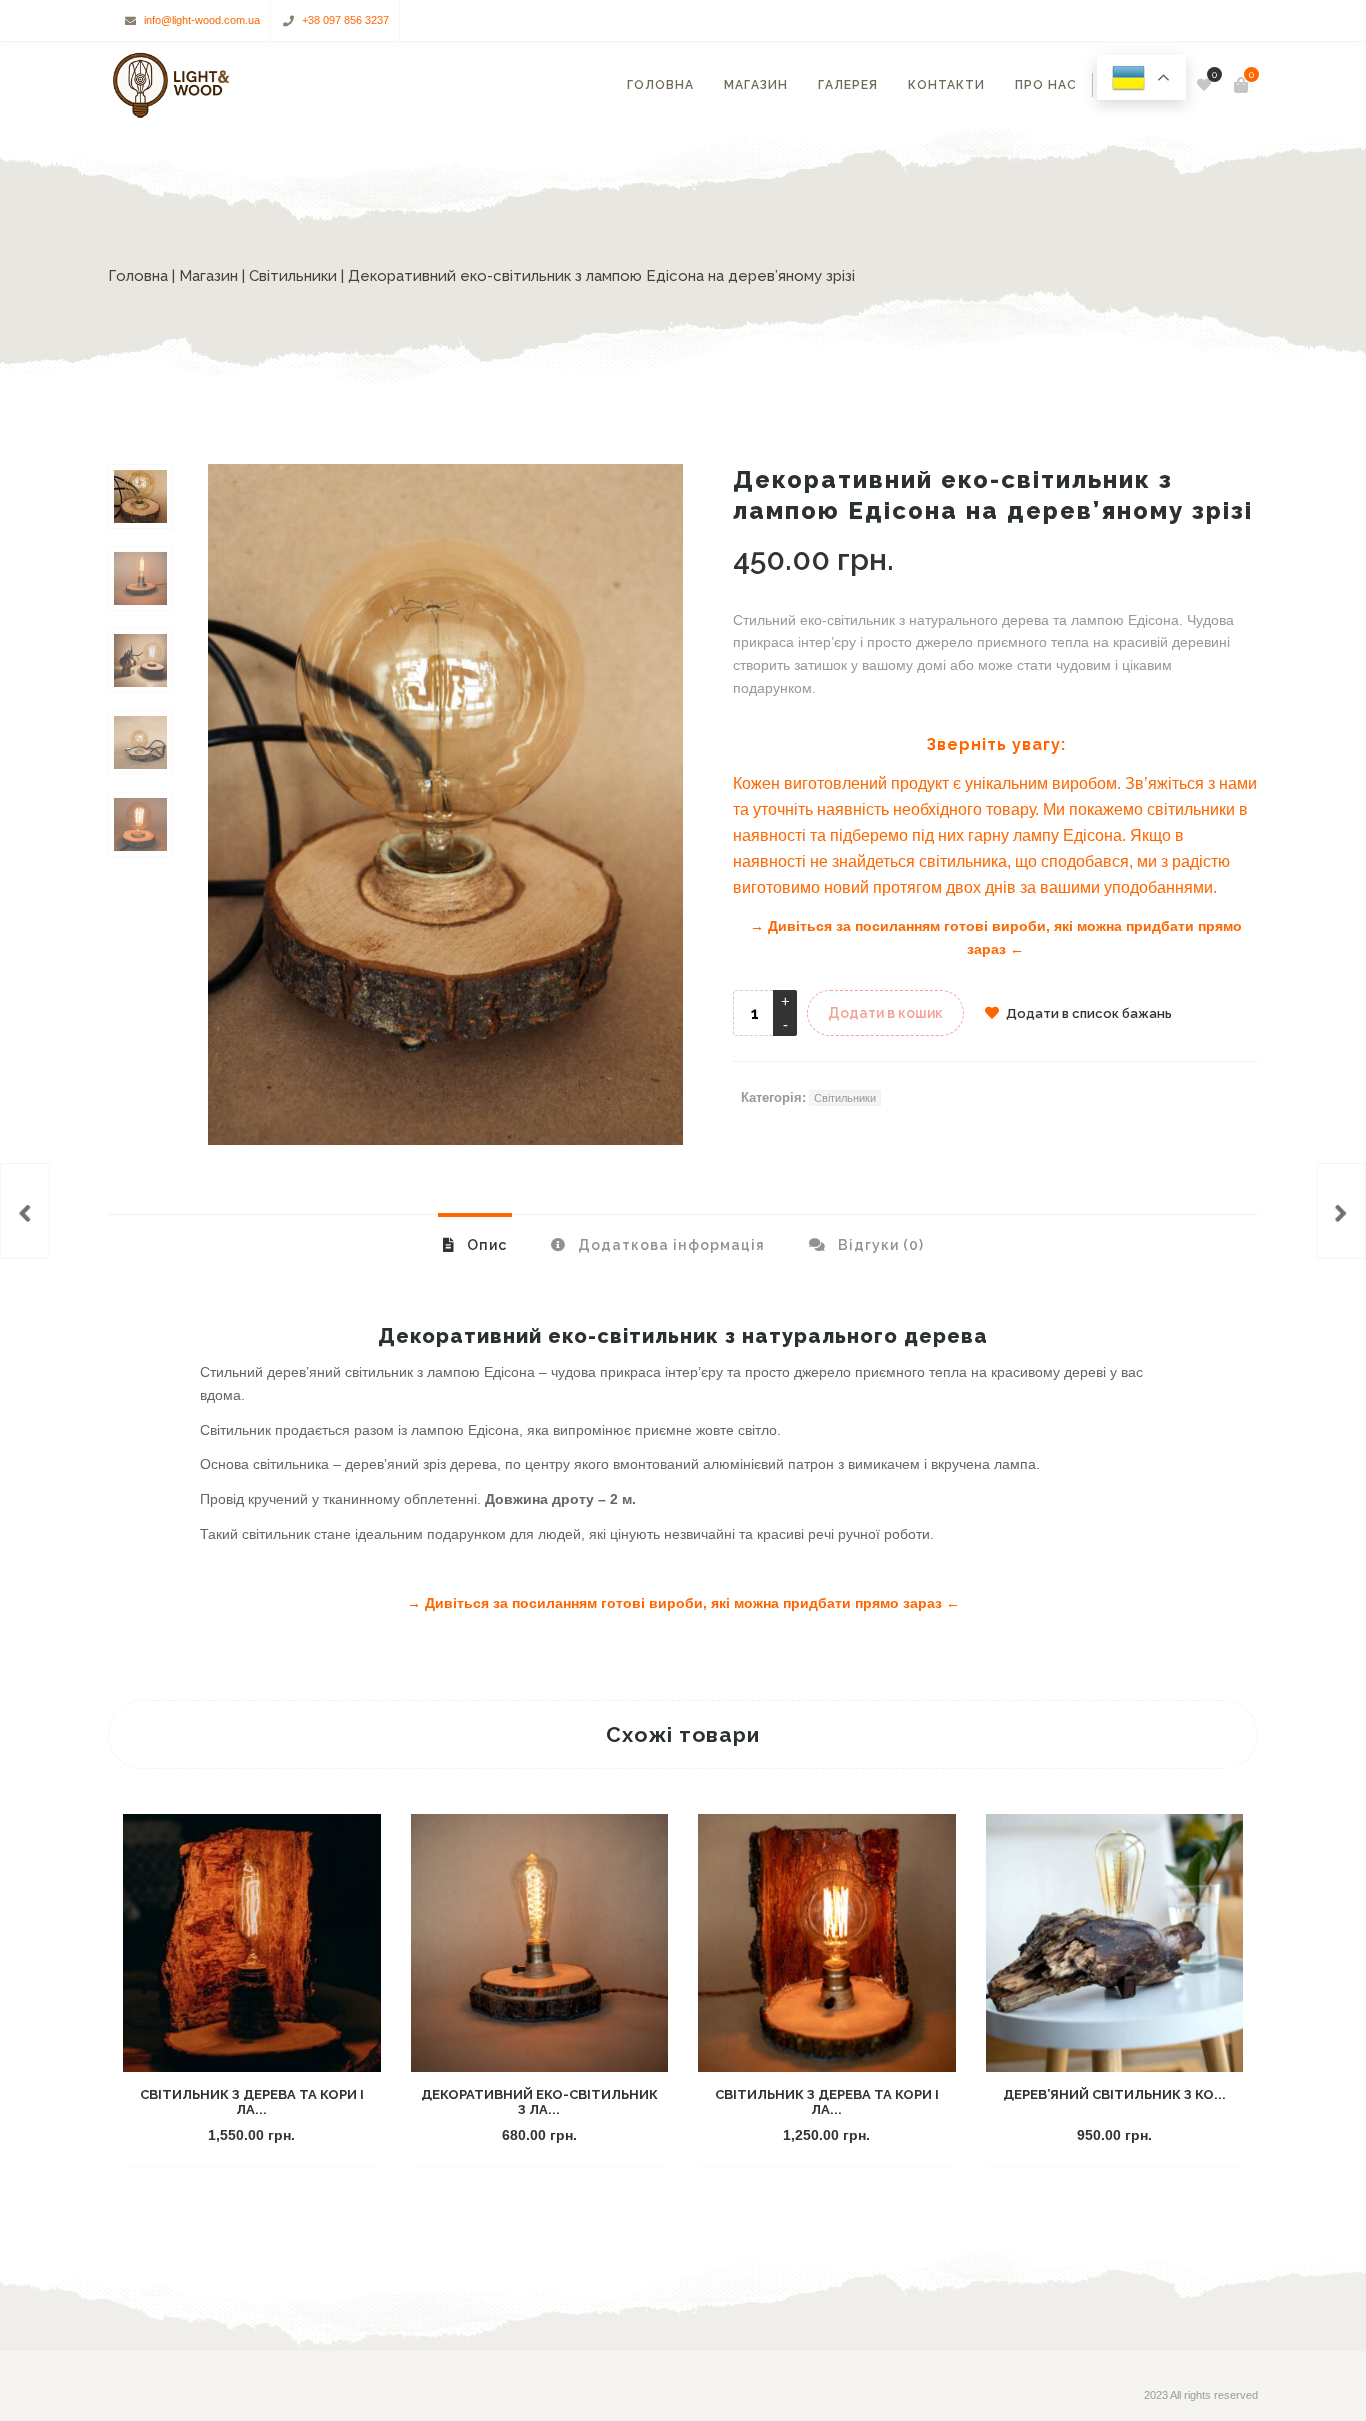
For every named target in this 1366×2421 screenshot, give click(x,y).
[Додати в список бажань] (334, 2136)
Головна (660, 85)
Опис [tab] (485, 1245)
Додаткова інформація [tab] (669, 1245)
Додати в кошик (885, 1013)
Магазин (756, 85)
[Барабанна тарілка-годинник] (1341, 1211)
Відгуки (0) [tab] (879, 1245)
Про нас (1046, 85)
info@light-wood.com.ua (202, 20)
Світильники (293, 276)
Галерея (848, 85)
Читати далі (792, 2136)
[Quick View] (298, 2136)
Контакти (946, 85)
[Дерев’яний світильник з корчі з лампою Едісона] (25, 1211)
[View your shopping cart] (1241, 85)
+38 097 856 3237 (345, 20)
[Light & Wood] (170, 85)
